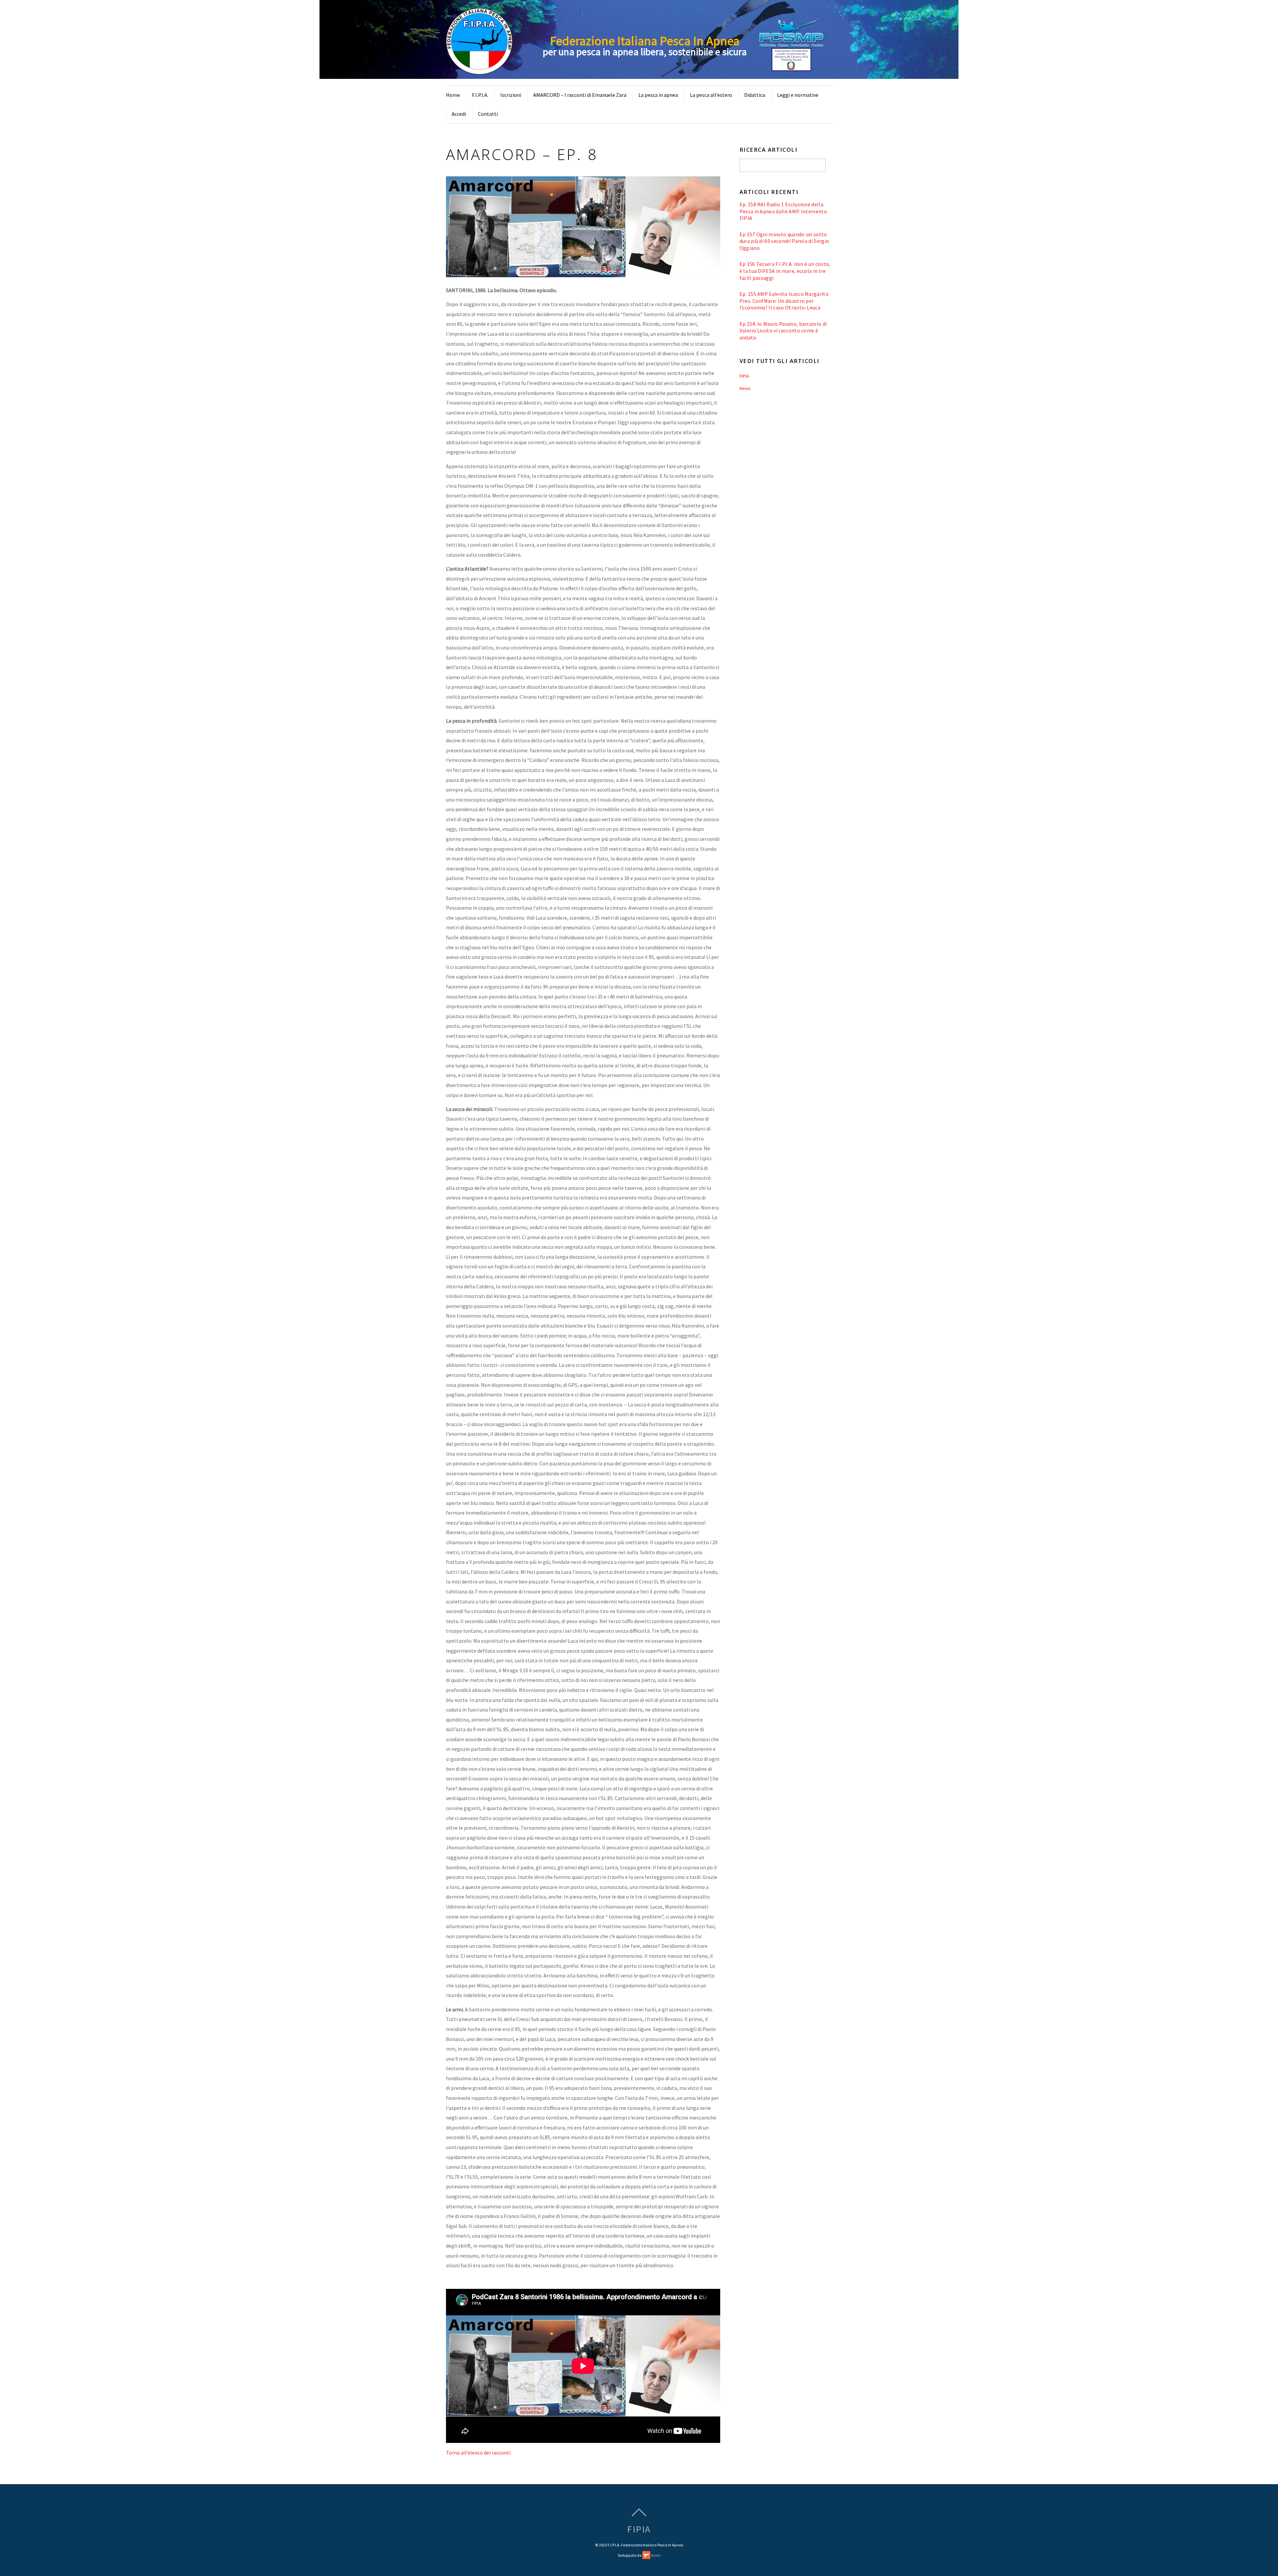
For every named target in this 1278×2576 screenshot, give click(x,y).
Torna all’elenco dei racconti (478, 2453)
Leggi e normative (798, 95)
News (745, 388)
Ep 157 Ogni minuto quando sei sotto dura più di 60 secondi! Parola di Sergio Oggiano (784, 241)
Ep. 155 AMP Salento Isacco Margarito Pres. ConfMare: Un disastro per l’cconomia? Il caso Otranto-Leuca (784, 301)
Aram (655, 2555)
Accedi (459, 114)
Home (453, 95)
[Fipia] (479, 71)
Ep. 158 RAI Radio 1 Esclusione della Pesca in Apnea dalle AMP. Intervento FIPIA (783, 211)
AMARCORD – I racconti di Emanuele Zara (580, 95)
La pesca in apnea (658, 95)
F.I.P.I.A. (480, 95)
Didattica (755, 95)
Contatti (488, 114)
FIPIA (744, 376)
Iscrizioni (511, 95)
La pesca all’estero (711, 95)
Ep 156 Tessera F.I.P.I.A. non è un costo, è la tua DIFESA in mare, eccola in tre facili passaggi (785, 271)
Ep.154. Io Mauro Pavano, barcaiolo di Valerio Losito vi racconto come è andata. (783, 331)
